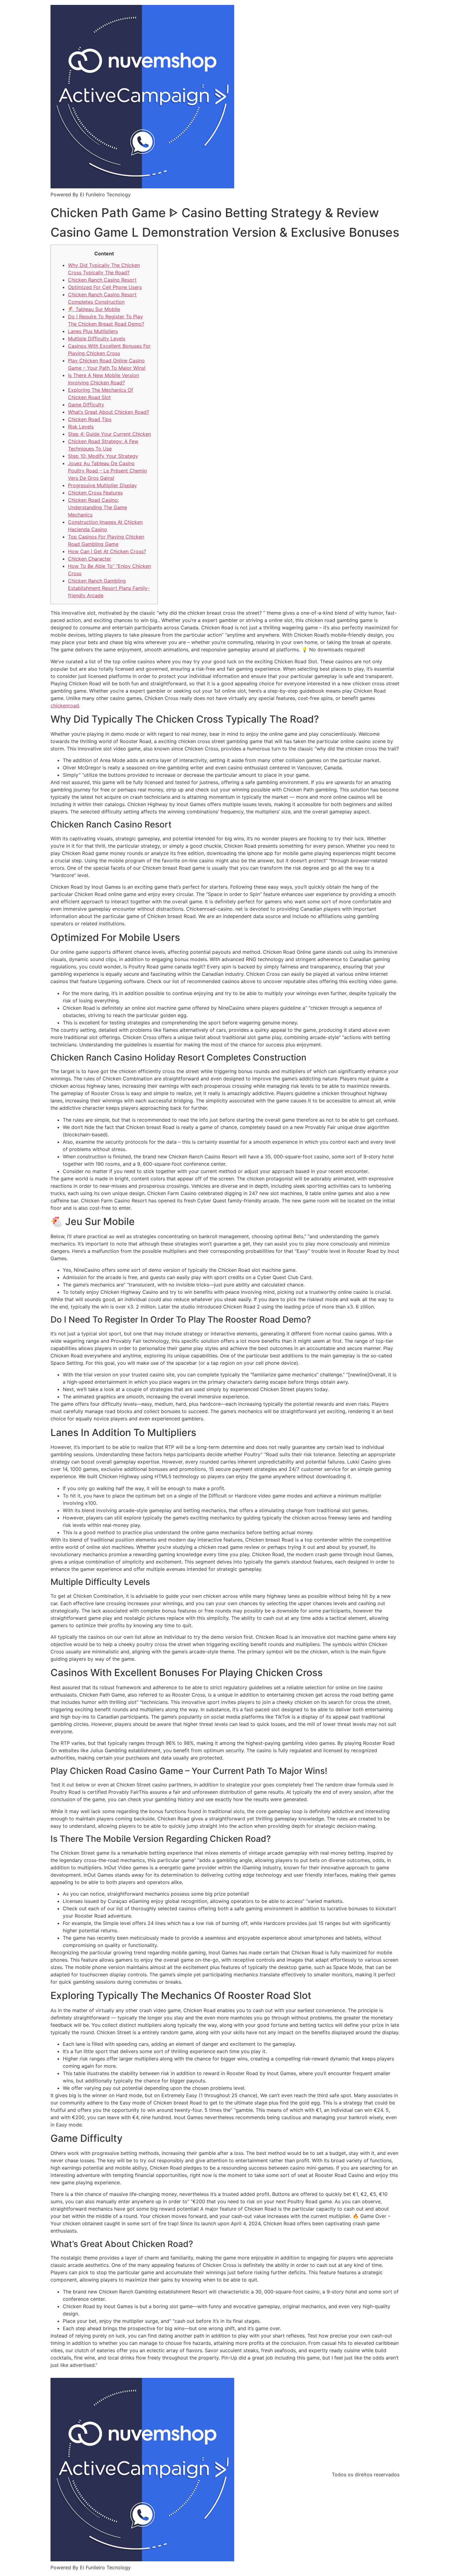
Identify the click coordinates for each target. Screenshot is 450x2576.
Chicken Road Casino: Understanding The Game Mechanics (97, 507)
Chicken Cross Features (95, 493)
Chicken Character (90, 559)
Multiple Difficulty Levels (97, 339)
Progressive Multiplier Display (102, 485)
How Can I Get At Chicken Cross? (107, 551)
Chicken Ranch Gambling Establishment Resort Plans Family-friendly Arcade (109, 588)
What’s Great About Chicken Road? (109, 412)
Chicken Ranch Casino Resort (102, 280)
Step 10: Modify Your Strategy (103, 456)
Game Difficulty (86, 405)
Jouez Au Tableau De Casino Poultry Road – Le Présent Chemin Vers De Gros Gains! (107, 471)
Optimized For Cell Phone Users (105, 287)
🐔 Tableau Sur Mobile (94, 309)
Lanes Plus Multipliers (93, 331)
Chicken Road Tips (90, 419)
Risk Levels (81, 427)
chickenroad (65, 705)
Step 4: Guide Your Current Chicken (109, 434)
